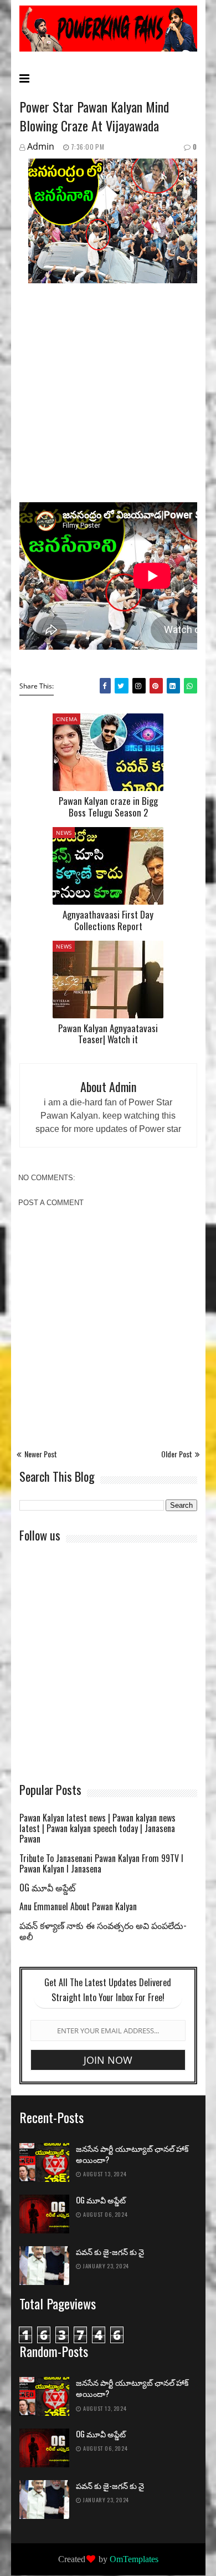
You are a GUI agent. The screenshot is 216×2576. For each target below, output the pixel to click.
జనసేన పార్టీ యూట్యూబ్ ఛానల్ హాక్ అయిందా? (132, 2154)
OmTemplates (134, 2559)
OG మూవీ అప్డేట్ (47, 1888)
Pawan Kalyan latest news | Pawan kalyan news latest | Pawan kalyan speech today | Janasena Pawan (97, 1829)
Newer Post (41, 1454)
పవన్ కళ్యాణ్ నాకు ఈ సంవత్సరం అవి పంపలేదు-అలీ (103, 1931)
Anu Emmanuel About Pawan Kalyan (78, 1907)
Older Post (177, 1454)
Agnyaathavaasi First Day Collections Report (108, 920)
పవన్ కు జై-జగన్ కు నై (110, 2252)
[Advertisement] (108, 401)
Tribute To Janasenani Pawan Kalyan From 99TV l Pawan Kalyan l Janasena (101, 1864)
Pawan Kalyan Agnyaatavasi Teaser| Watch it (108, 1034)
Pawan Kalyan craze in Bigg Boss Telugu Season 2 (108, 806)
